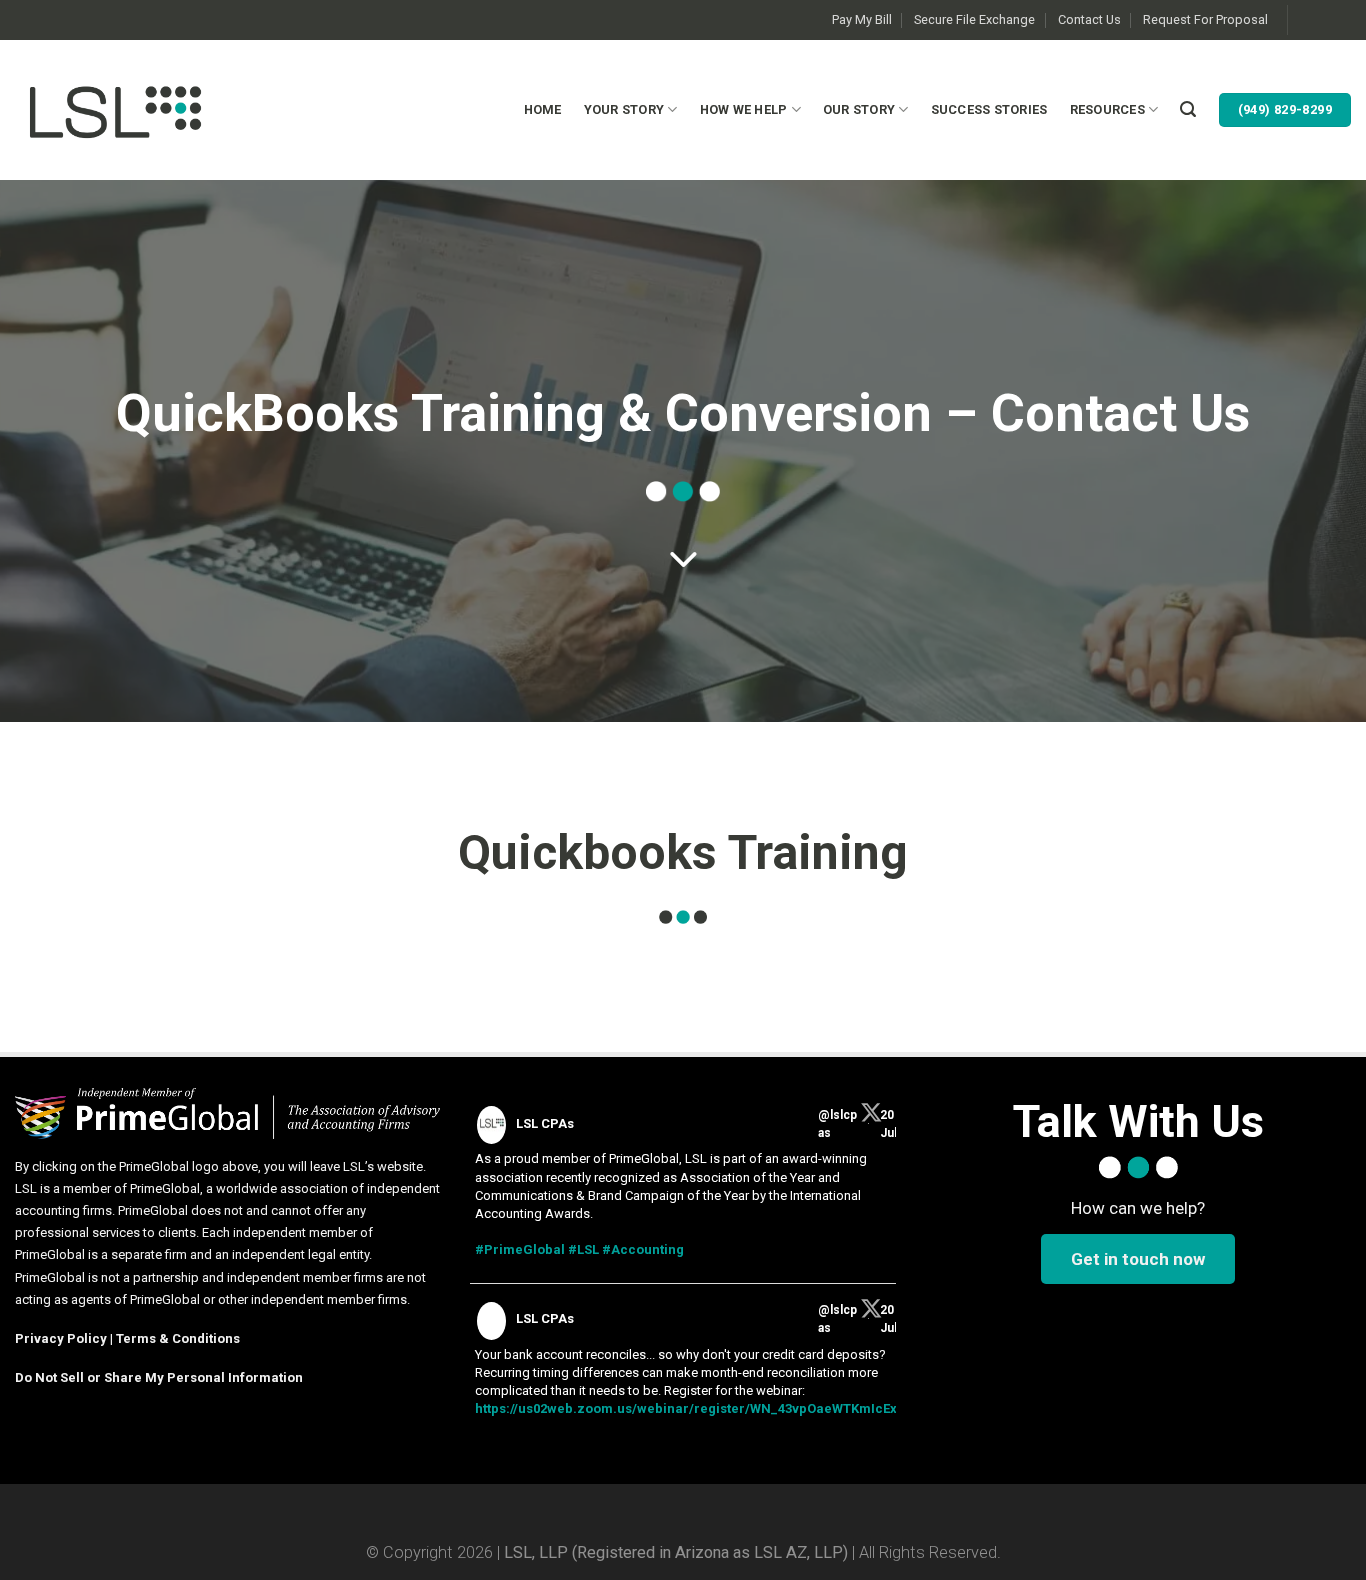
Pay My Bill (862, 19)
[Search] (1188, 109)
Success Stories (989, 109)
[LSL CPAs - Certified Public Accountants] (115, 109)
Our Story (859, 109)
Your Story (624, 109)
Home (543, 109)
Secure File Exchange (974, 19)
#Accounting (643, 1249)
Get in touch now (1138, 1259)
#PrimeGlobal (520, 1249)
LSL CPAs (545, 1123)
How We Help (744, 109)
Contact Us (1089, 19)
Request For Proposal (1205, 19)
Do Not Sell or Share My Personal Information (159, 1377)
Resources (1107, 109)
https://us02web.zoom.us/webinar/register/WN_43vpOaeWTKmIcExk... (695, 1408)
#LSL (583, 1249)
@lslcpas (837, 1124)
